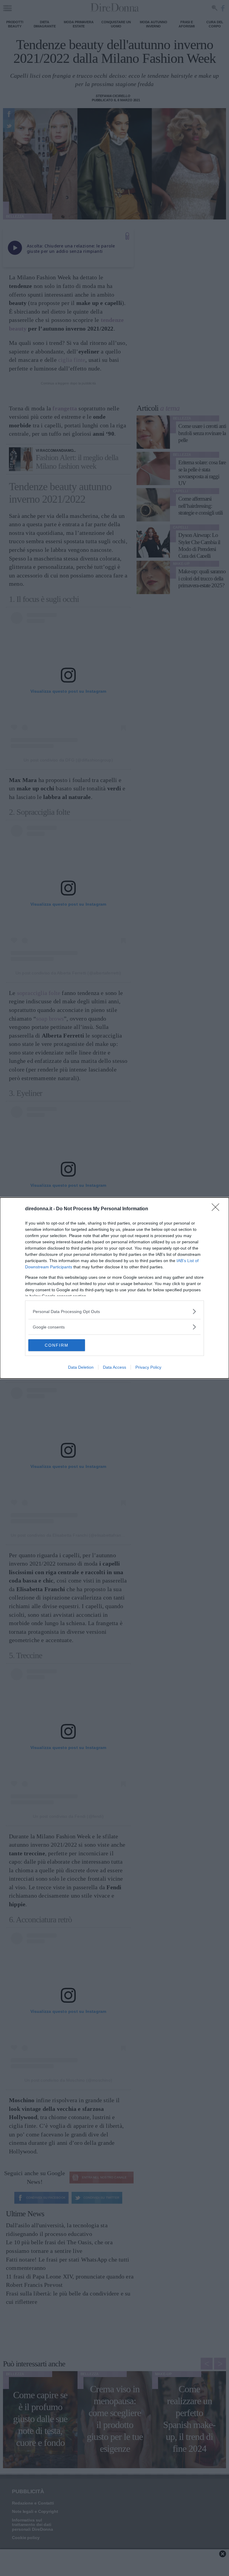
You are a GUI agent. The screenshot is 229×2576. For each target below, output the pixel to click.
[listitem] (114, 1311)
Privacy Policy (148, 1367)
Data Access (114, 1367)
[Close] (217, 1209)
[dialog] (114, 1288)
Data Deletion (81, 1367)
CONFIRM (57, 1345)
